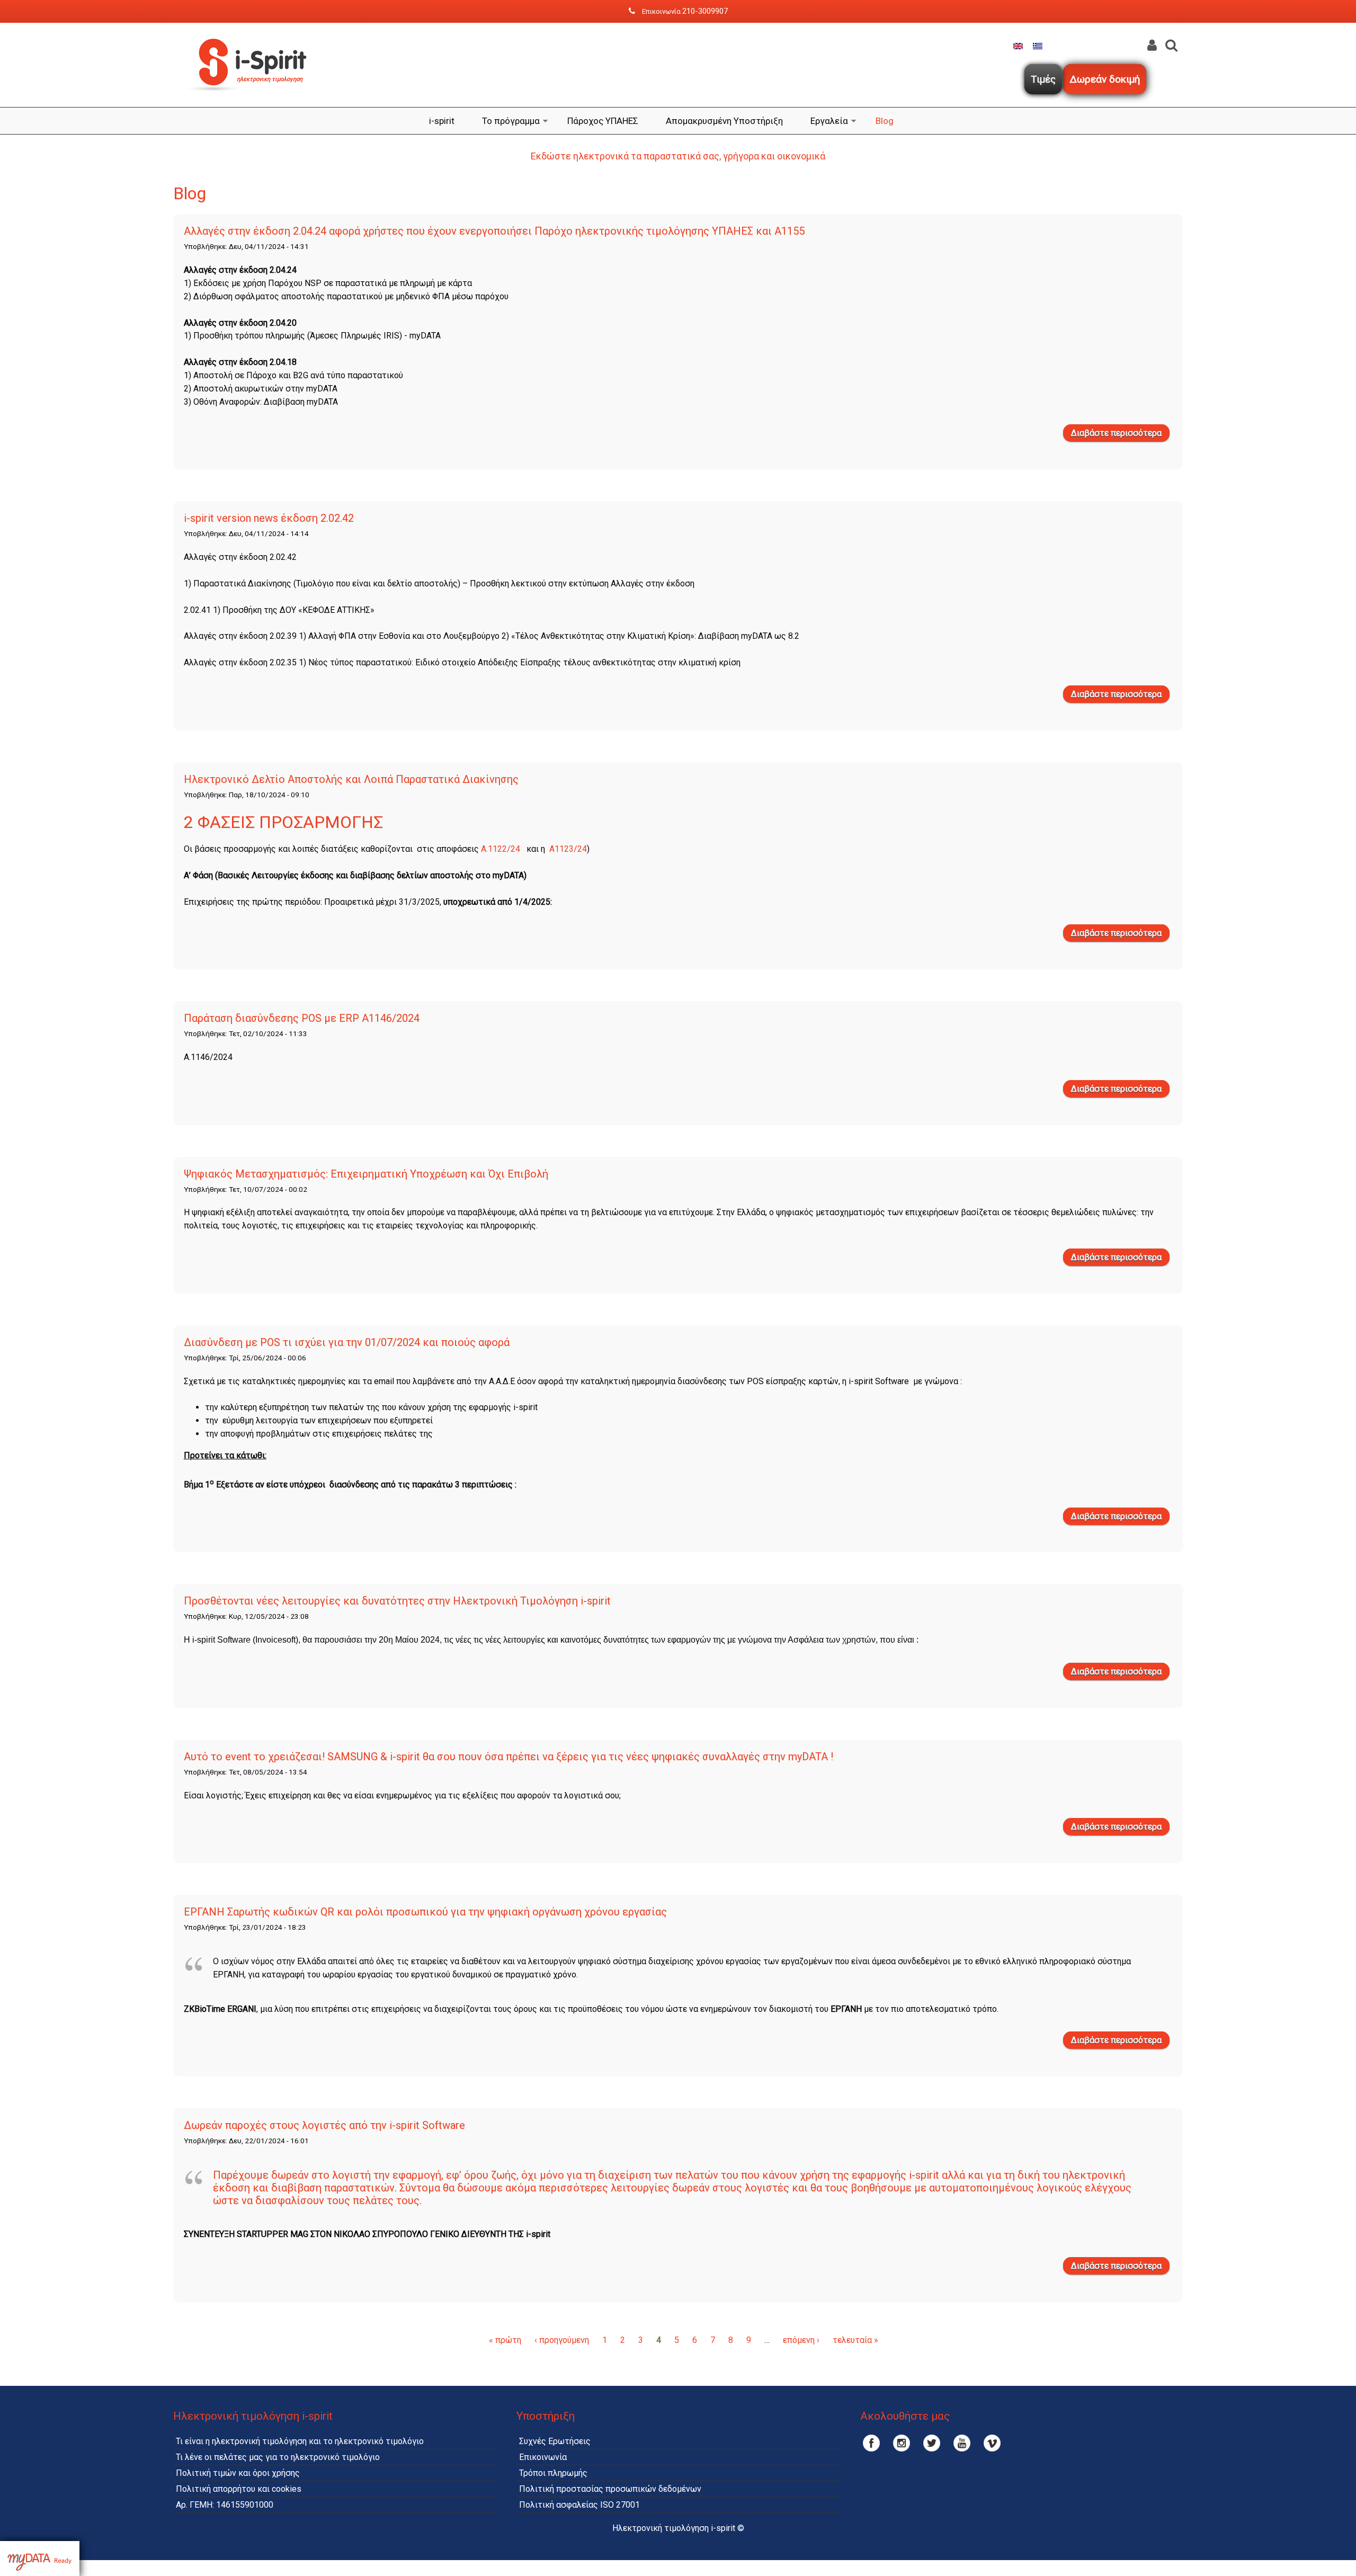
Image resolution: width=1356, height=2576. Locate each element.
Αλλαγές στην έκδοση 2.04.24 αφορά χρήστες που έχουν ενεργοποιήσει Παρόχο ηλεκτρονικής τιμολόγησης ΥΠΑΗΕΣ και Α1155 (494, 231)
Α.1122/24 (503, 849)
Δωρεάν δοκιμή (1105, 79)
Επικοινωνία (543, 2457)
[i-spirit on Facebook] (871, 2443)
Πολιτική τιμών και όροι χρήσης (238, 2473)
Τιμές (1043, 79)
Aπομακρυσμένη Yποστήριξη (724, 121)
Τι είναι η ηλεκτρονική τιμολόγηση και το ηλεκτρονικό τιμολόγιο (300, 2441)
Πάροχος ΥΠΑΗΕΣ (603, 121)
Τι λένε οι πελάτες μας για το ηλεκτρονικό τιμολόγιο (278, 2457)
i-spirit (442, 121)
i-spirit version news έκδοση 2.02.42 (269, 518)
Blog (885, 121)
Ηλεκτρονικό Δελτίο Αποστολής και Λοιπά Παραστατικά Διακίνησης (351, 779)
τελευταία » (855, 2340)
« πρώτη (505, 2340)
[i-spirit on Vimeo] (992, 2443)
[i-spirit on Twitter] (932, 2443)
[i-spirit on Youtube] (962, 2443)
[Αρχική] (253, 100)
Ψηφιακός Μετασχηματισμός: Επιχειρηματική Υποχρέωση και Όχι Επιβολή (366, 1174)
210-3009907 (705, 11)
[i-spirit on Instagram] (902, 2443)
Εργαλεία (829, 121)
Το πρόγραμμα (511, 121)
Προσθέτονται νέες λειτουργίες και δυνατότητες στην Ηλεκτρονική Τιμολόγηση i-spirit (397, 1601)
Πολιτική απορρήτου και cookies (239, 2489)
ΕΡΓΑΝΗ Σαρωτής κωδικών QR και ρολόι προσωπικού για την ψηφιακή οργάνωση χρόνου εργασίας (425, 1912)
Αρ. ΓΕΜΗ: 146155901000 (225, 2505)
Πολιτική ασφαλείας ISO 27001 (579, 2505)
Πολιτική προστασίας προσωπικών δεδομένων (610, 2489)
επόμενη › (801, 2340)
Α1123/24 (568, 849)
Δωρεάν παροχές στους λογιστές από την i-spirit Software (324, 2125)
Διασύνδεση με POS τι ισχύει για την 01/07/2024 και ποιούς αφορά (347, 1342)
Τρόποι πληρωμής (553, 2473)
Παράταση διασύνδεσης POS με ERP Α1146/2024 (302, 1018)
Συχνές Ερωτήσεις (555, 2441)
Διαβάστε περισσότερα (1120, 435)
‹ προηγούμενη (562, 2340)
